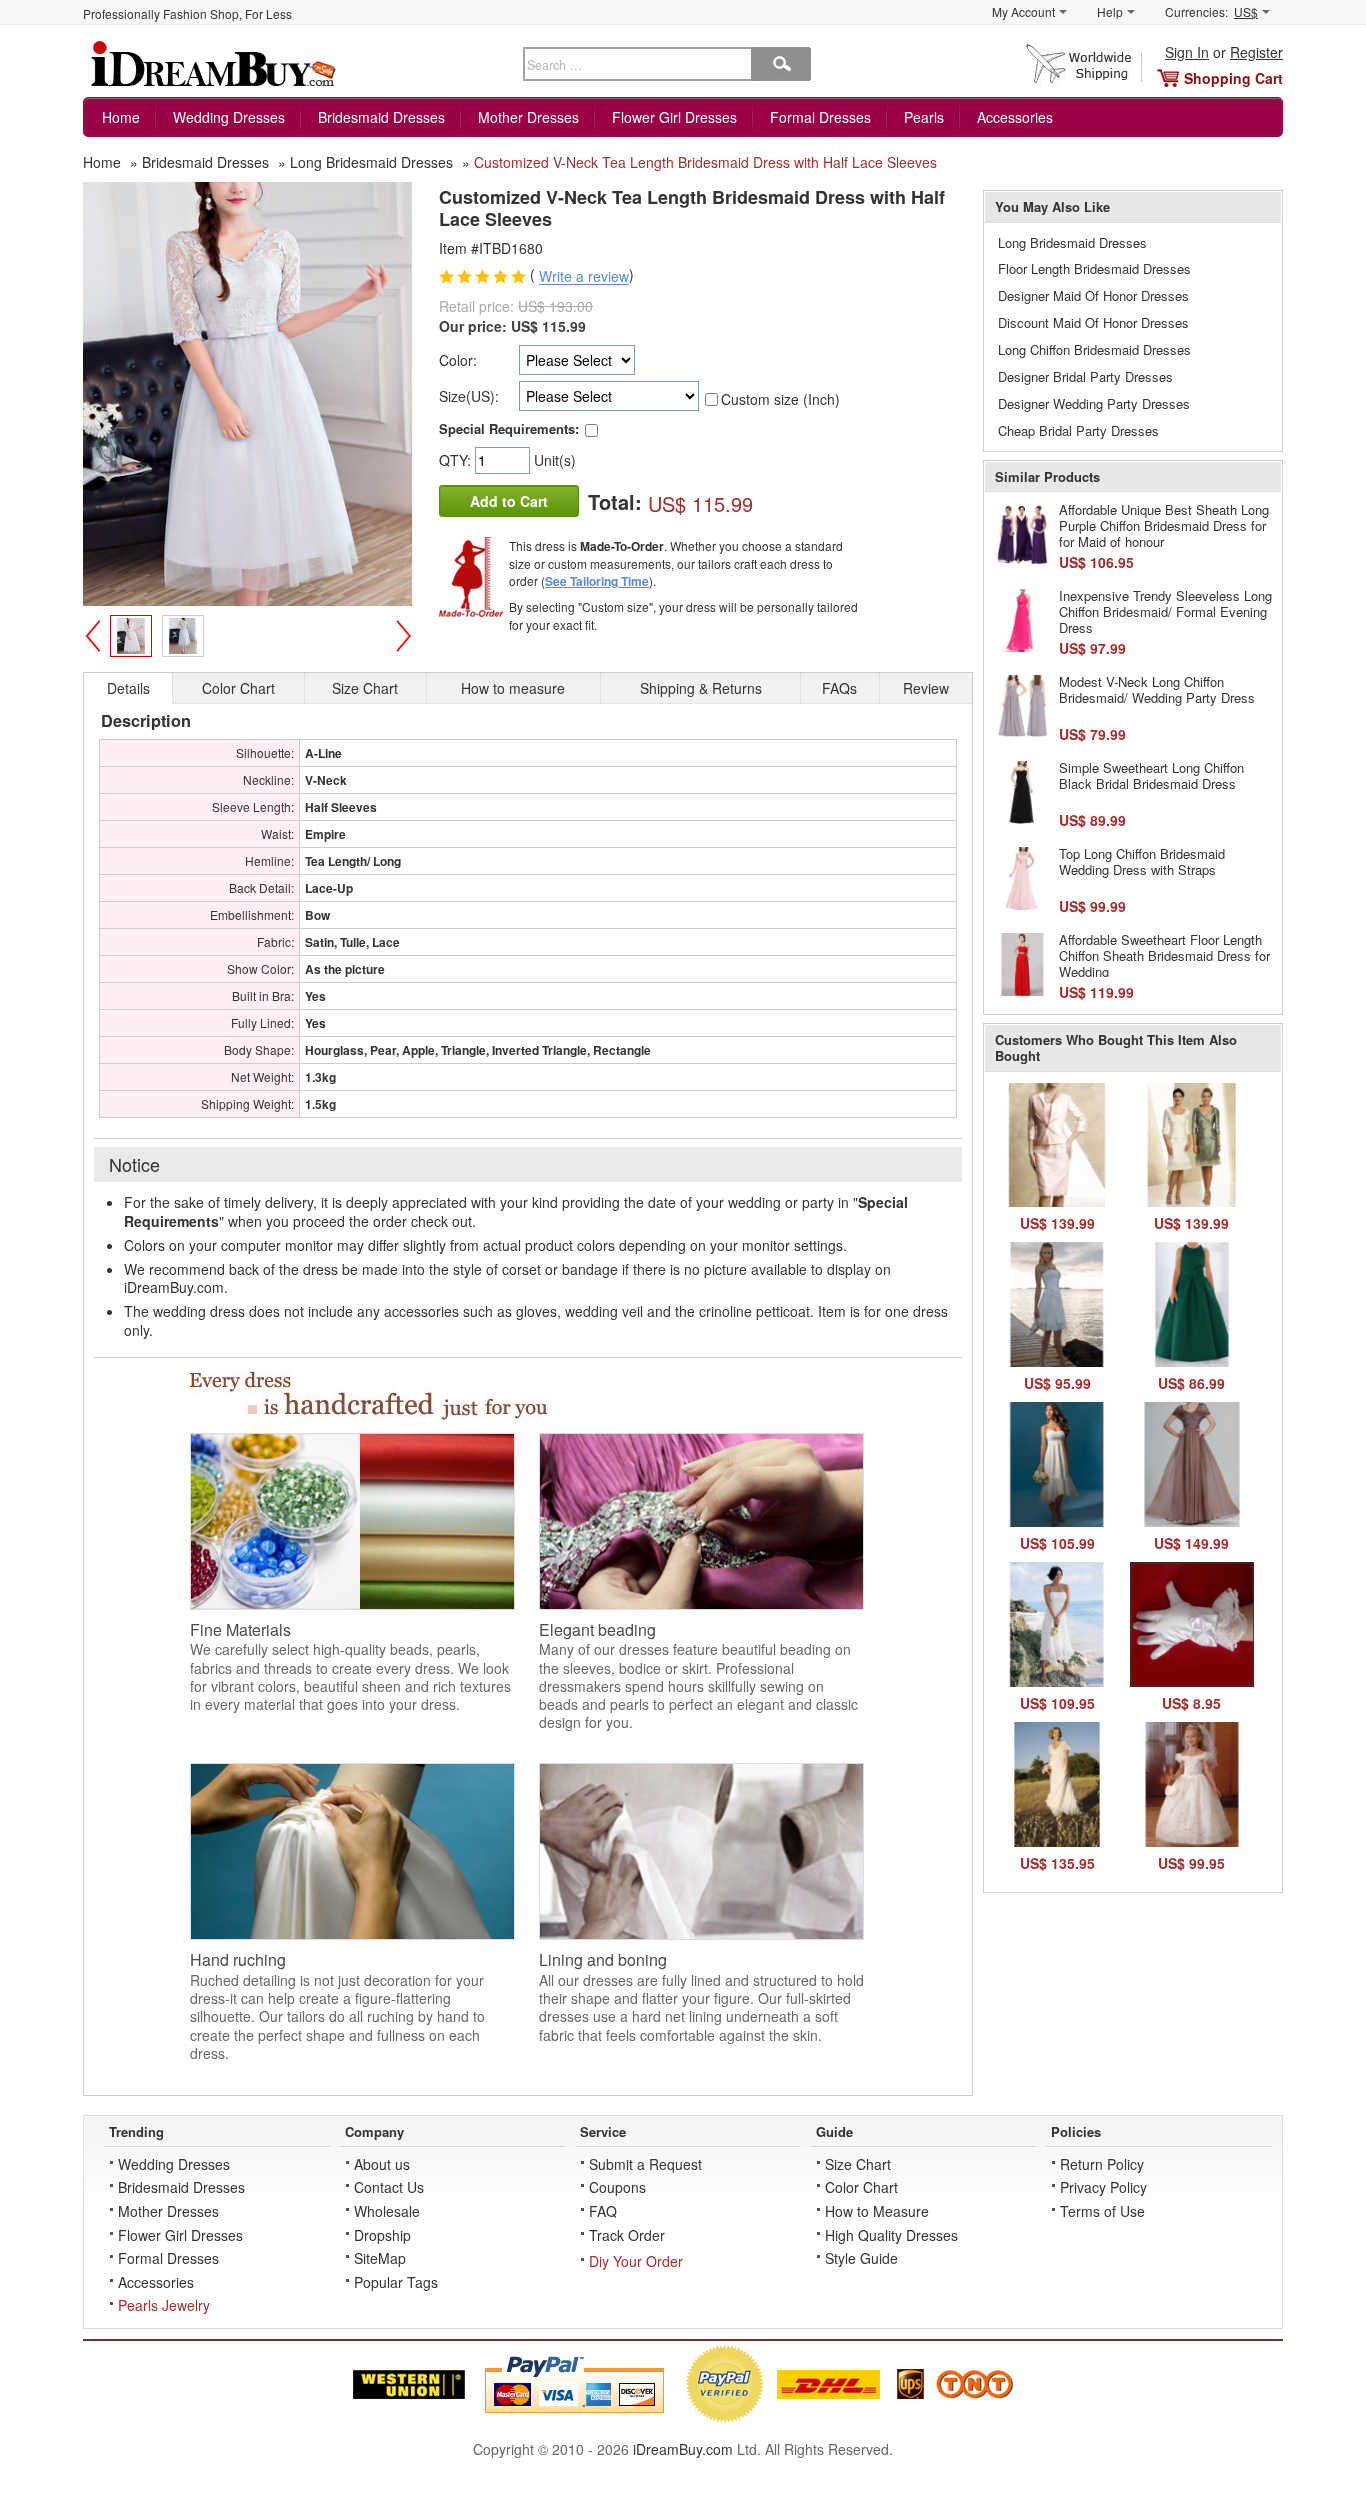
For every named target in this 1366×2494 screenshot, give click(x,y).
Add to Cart (509, 501)
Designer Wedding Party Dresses (1094, 403)
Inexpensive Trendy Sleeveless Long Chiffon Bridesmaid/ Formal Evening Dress (1165, 611)
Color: (458, 360)
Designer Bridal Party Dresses (1085, 376)
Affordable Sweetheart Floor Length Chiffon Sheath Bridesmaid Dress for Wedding (1164, 955)
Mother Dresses (528, 117)
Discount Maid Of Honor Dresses (1093, 322)
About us (382, 2164)
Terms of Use (1102, 2211)
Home (121, 117)
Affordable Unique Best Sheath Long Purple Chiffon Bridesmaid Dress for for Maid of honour (1164, 525)
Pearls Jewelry (164, 2305)
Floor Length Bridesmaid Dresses (1094, 268)
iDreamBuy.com (683, 2449)
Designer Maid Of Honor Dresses (1093, 295)
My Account (1023, 11)
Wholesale (387, 2211)
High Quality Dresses (891, 2235)
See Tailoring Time (597, 581)
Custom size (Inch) (780, 399)
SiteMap (380, 2258)
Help (1110, 11)
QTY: (457, 460)
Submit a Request (645, 2164)
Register (1256, 52)
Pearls (924, 117)
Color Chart (861, 2187)
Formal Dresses (820, 117)
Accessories (1015, 117)
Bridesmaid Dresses (381, 117)
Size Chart (858, 2164)
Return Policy (1102, 2164)
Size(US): (469, 396)
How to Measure (877, 2211)
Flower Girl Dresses (674, 117)
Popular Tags (396, 2282)
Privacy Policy (1103, 2187)
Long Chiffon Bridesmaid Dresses (1094, 349)
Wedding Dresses (229, 117)
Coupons (617, 2187)
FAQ (603, 2211)
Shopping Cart (1233, 78)
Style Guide (861, 2258)
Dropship (382, 2235)
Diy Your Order (636, 2261)
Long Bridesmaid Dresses (1072, 242)
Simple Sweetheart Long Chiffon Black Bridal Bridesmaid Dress (1151, 775)
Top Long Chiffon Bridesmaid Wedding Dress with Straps (1142, 861)
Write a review (584, 277)
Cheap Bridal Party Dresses (1078, 430)
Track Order (627, 2235)
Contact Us (389, 2187)
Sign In (1187, 52)
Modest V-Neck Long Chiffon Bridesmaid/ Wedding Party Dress (1157, 689)
